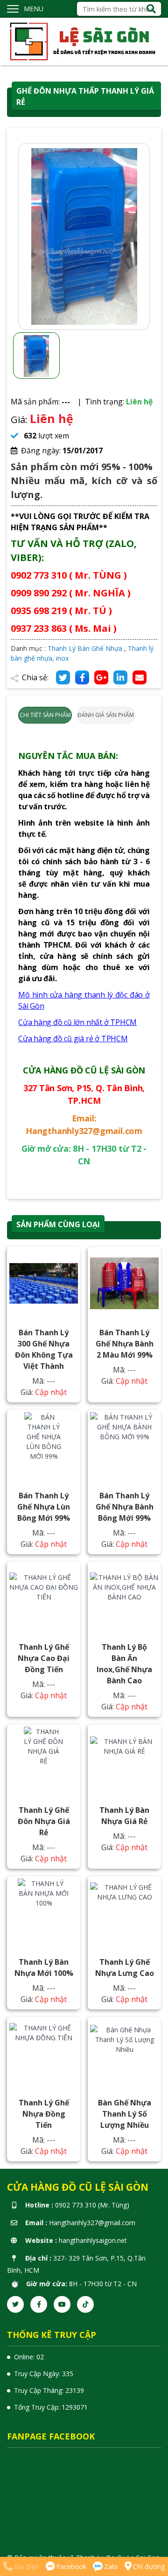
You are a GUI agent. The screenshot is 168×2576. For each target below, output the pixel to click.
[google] (101, 677)
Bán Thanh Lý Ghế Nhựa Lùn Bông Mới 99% (44, 1507)
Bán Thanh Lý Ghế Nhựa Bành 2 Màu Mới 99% (125, 1344)
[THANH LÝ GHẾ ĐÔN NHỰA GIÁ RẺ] (44, 1761)
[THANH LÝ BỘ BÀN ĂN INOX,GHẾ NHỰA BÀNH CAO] (124, 1598)
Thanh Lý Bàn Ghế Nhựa (85, 648)
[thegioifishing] (84, 41)
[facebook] (39, 2304)
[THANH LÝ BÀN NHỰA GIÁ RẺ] (124, 1761)
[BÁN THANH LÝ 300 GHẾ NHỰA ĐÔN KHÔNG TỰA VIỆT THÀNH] (44, 1283)
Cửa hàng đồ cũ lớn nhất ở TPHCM (77, 1022)
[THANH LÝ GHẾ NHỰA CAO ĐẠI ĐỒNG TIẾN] (44, 1598)
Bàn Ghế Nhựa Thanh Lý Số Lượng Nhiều (125, 2114)
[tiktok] (85, 2304)
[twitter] (15, 2304)
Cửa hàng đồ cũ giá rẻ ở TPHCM (73, 1039)
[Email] (140, 677)
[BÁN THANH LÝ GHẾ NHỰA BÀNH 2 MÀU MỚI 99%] (124, 1283)
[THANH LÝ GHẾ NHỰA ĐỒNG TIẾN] (44, 2053)
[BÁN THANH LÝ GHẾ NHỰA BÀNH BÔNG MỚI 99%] (124, 1446)
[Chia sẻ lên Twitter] (63, 677)
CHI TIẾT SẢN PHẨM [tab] (45, 715)
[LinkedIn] (120, 677)
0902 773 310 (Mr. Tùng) (92, 2205)
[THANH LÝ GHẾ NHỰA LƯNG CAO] (124, 1913)
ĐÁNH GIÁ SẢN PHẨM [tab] (106, 715)
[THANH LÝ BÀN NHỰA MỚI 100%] (44, 1913)
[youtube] (62, 2304)
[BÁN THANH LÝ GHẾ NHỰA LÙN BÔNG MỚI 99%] (44, 1446)
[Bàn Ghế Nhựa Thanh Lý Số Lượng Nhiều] (124, 2053)
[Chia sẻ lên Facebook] (82, 677)
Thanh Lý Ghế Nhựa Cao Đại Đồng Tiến (44, 1658)
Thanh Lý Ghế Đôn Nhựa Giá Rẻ (44, 1821)
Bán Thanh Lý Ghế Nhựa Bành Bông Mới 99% (125, 1507)
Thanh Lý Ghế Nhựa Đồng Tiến (44, 2114)
